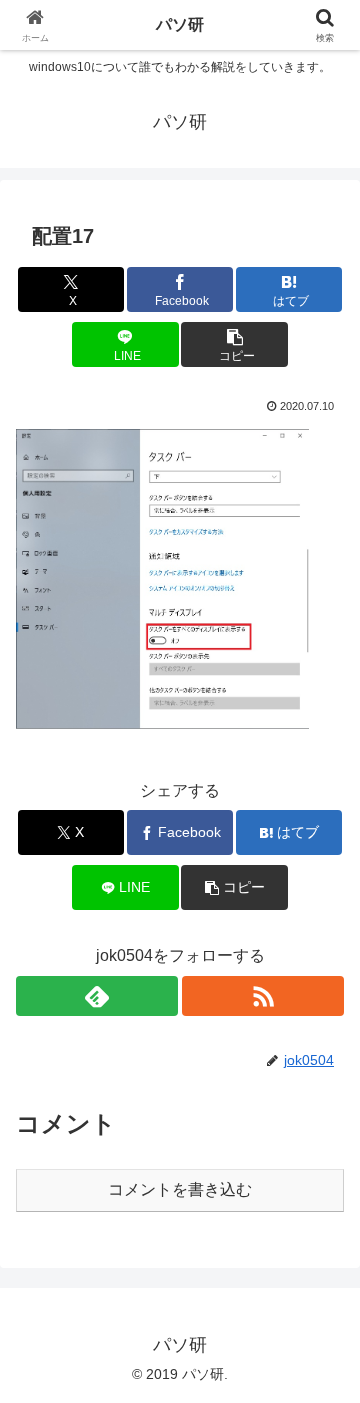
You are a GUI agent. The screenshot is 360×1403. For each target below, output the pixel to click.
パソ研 (180, 24)
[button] (234, 344)
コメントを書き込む (180, 1189)
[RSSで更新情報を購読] (263, 996)
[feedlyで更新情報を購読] (97, 996)
